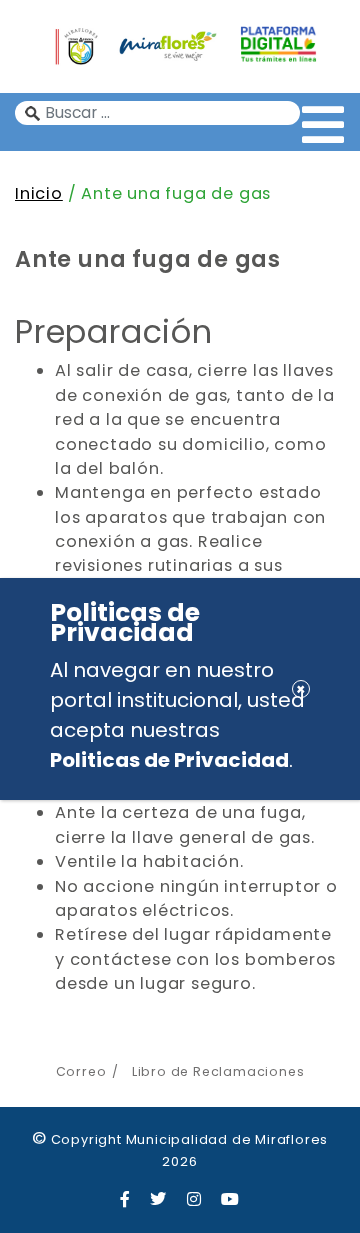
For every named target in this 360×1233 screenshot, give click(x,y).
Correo (81, 1071)
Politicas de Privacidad (169, 760)
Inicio (39, 193)
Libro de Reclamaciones (218, 1071)
